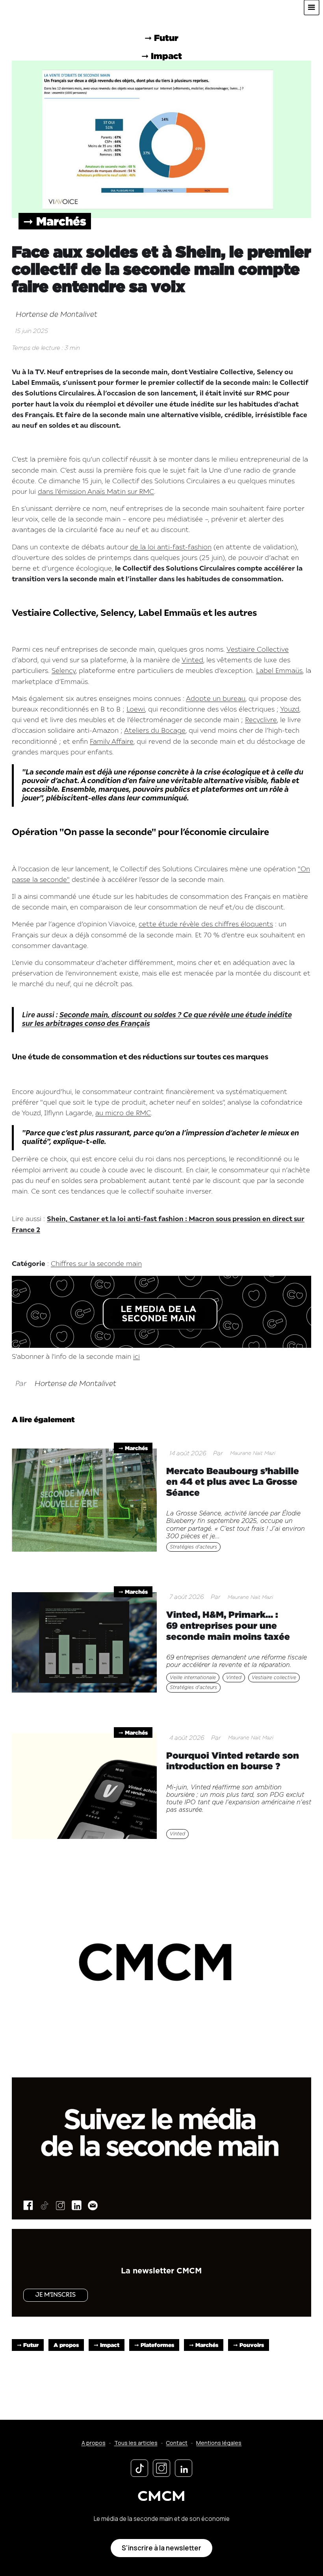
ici (136, 1357)
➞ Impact (107, 2345)
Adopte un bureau (216, 699)
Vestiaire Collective (258, 650)
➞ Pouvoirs (249, 2345)
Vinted (192, 661)
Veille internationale (193, 1678)
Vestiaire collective (274, 1678)
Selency (64, 671)
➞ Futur (28, 2345)
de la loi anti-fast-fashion (171, 548)
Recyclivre (261, 720)
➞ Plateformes (154, 2345)
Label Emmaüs (279, 671)
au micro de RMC (123, 1113)
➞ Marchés (55, 221)
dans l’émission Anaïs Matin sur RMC (96, 492)
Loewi (136, 710)
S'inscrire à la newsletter (161, 2548)
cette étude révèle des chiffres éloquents (206, 925)
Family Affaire (112, 742)
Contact (177, 2443)
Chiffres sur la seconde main (96, 1264)
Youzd (290, 710)
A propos (66, 2345)
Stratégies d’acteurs (193, 1547)
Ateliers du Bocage (155, 731)
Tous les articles (136, 2443)
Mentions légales (219, 2443)
